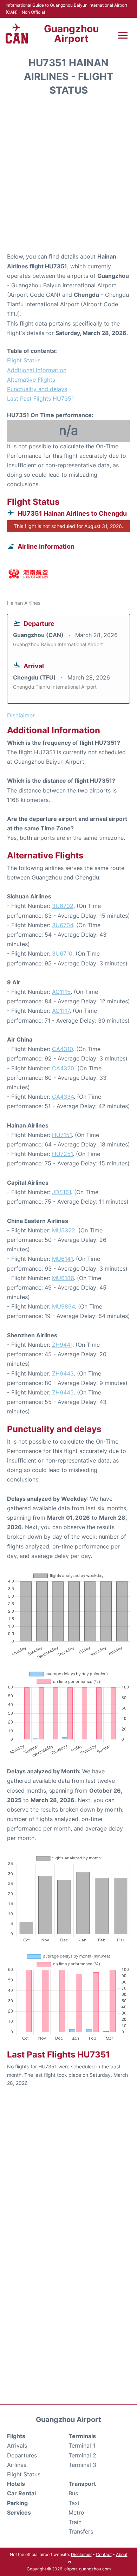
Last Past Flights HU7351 (40, 399)
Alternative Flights (31, 380)
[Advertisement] (68, 176)
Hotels (16, 2484)
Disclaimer (81, 2554)
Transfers (81, 2531)
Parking (17, 2503)
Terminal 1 (82, 2445)
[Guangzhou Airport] (17, 33)
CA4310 (63, 1049)
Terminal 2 (82, 2455)
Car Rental (21, 2493)
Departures (22, 2455)
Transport (82, 2484)
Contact (104, 2554)
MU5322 (64, 1230)
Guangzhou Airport (71, 34)
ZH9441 (62, 1345)
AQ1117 (61, 1011)
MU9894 (63, 1306)
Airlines (17, 2465)
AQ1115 (61, 992)
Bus (73, 2493)
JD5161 (61, 1192)
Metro (76, 2513)
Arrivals (17, 2445)
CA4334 (63, 1097)
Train (75, 2522)
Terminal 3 (82, 2465)
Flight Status (24, 360)
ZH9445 (63, 1392)
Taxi (74, 2503)
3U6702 (63, 906)
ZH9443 (63, 1373)
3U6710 (62, 954)
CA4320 (63, 1068)
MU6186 (63, 1278)
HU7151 (62, 1135)
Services (19, 2513)
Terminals (82, 2436)
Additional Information (37, 370)
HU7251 (62, 1154)
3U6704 (63, 925)
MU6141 (62, 1259)
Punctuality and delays (37, 389)
